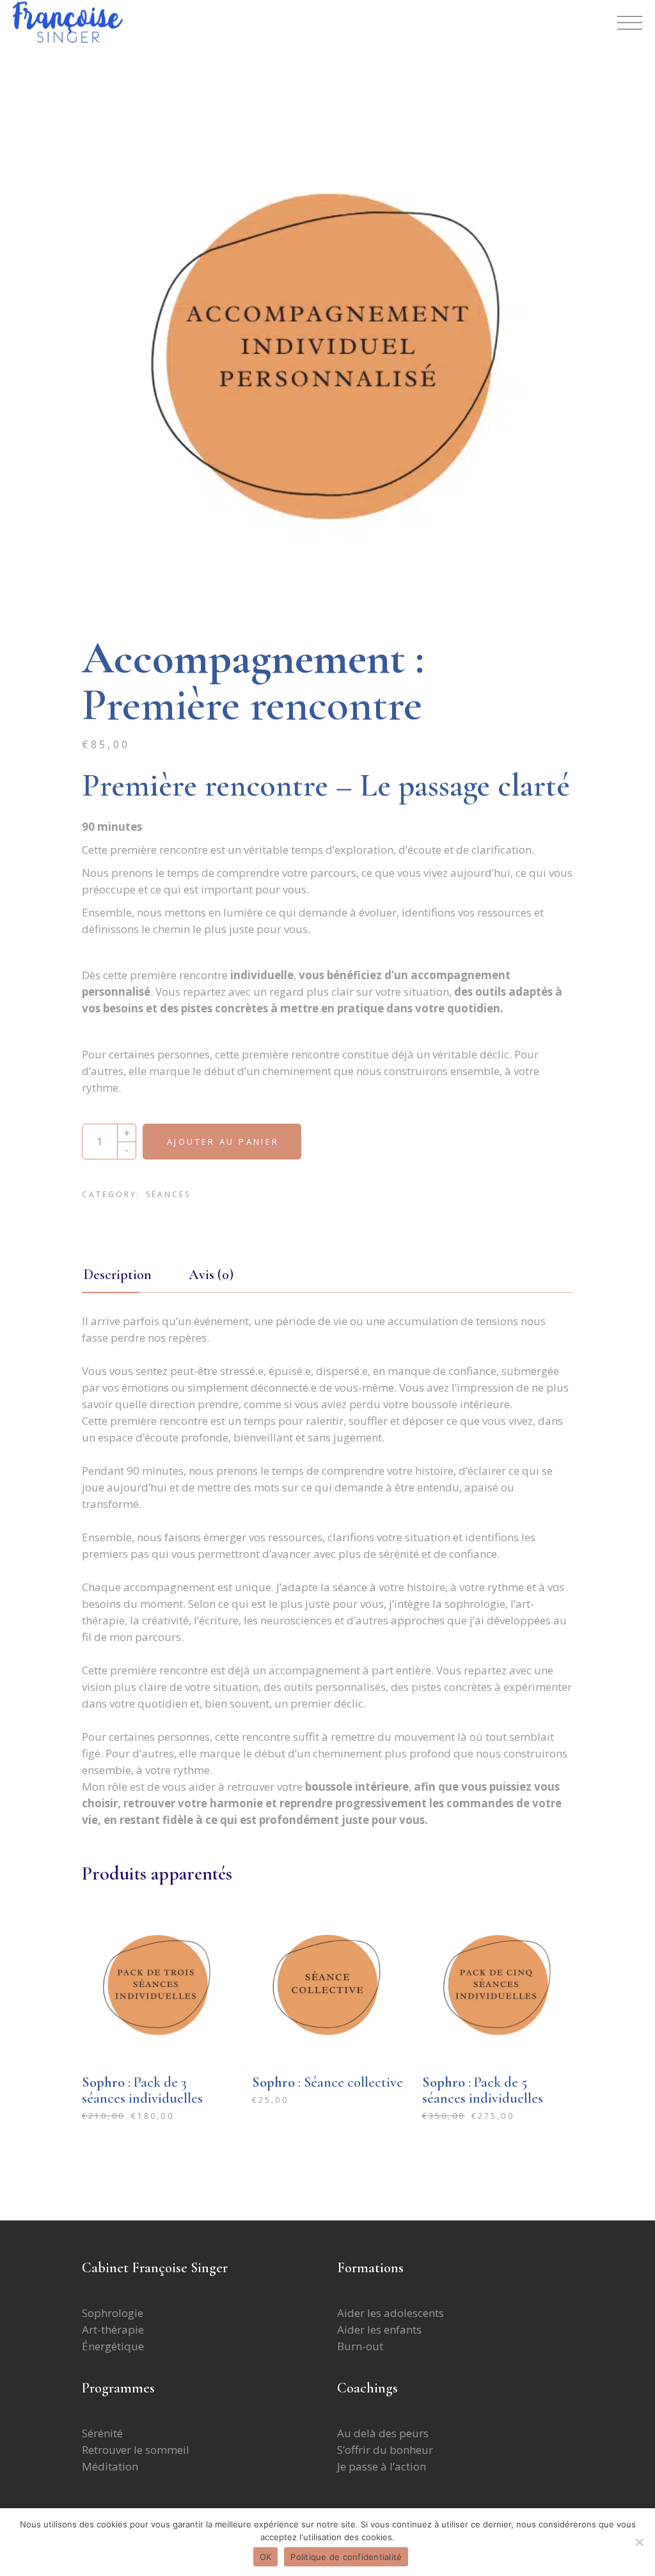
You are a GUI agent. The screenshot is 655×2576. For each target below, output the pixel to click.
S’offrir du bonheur (385, 2450)
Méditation (110, 2466)
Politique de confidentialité (346, 2557)
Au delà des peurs (383, 2433)
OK (266, 2557)
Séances (168, 1194)
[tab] (134, 1275)
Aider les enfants (381, 2329)
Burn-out (360, 2346)
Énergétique (113, 2346)
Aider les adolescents (391, 2313)
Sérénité (102, 2433)
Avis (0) (211, 1275)
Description (118, 1275)
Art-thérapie (113, 2329)
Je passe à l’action (382, 2466)
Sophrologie (113, 2313)
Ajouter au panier (223, 1142)
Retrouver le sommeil (136, 2450)
